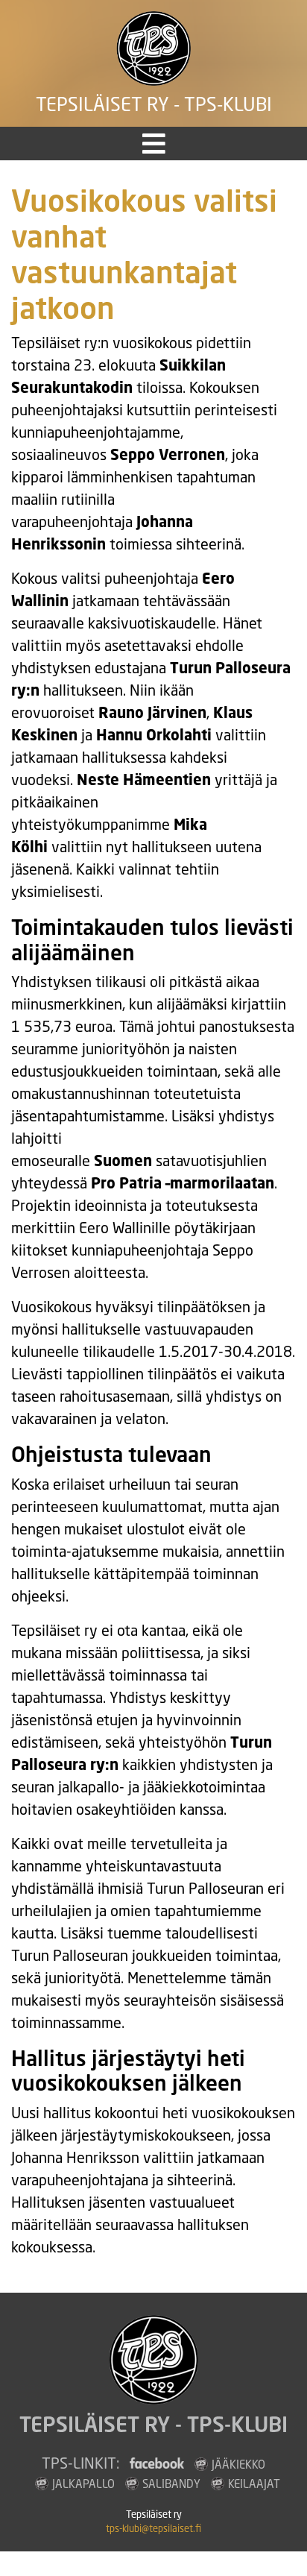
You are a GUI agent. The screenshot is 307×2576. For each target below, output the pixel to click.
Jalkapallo (83, 2484)
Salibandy (171, 2484)
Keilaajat (254, 2484)
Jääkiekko (238, 2464)
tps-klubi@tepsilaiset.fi (153, 2529)
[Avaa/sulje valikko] (154, 144)
